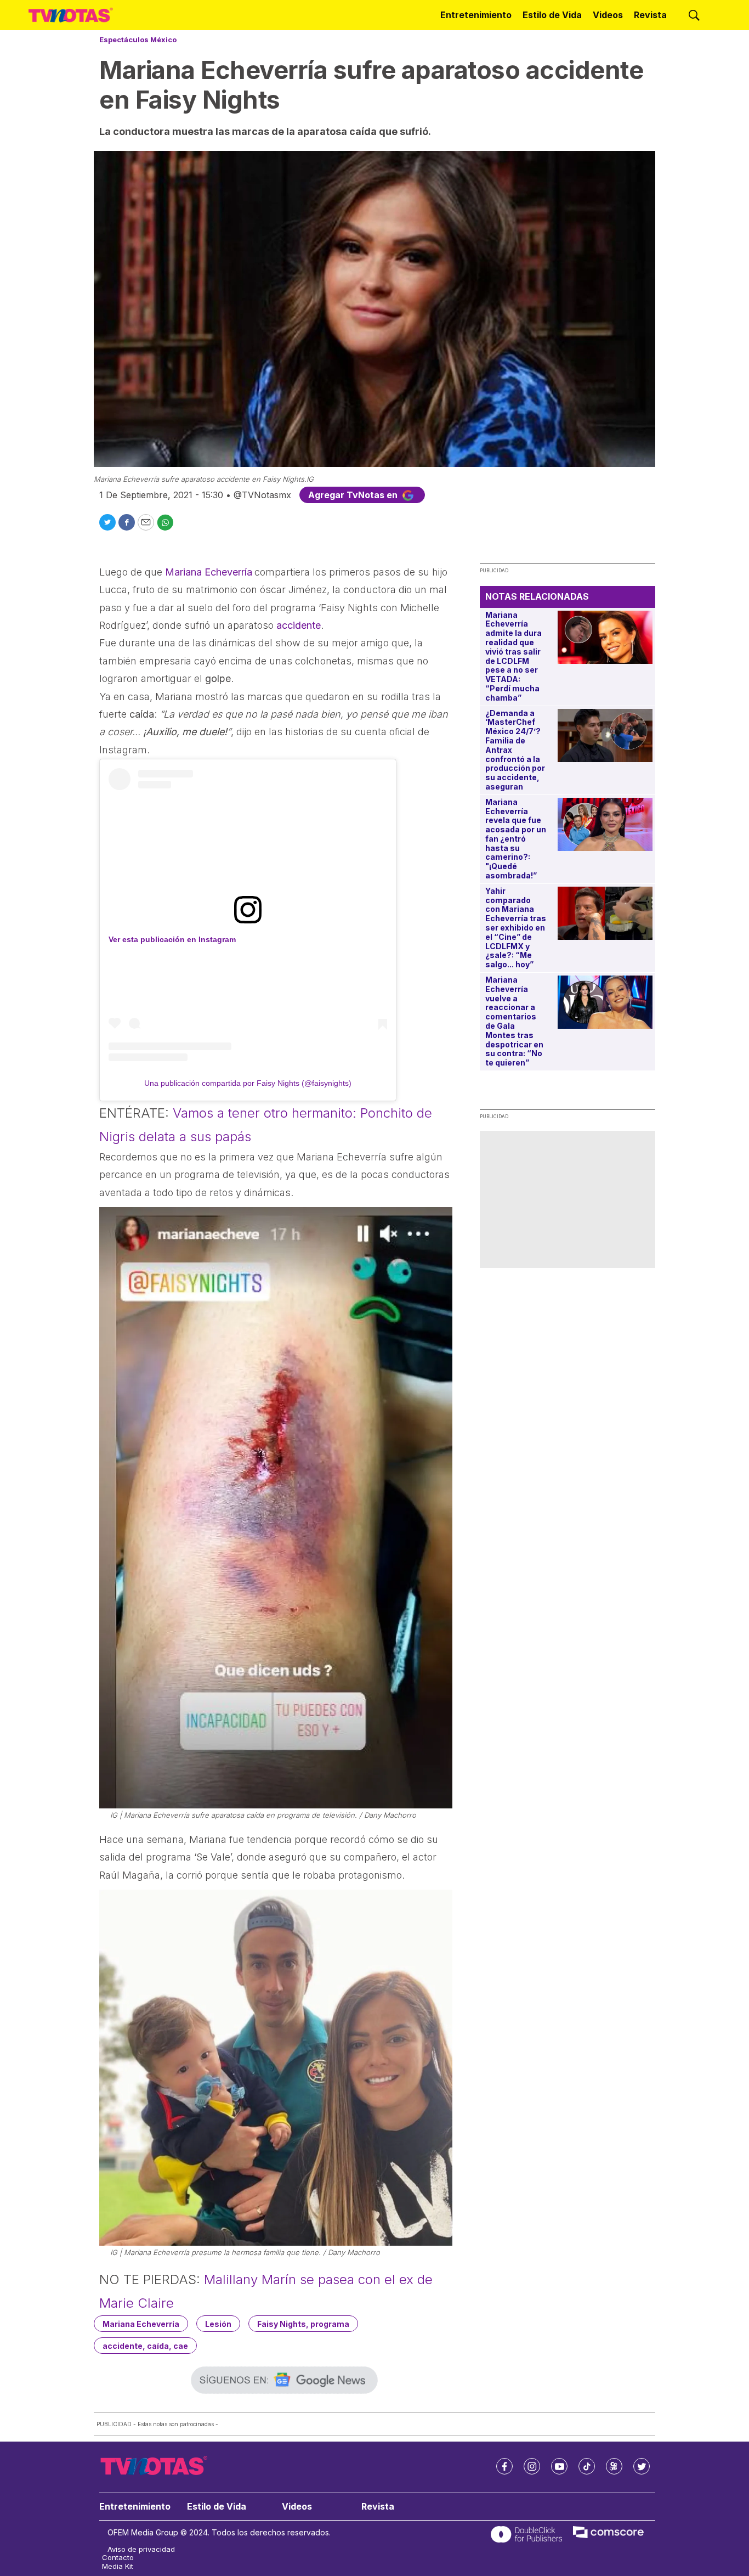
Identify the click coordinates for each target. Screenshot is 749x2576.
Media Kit (118, 2566)
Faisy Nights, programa (303, 2324)
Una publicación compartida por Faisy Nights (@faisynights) (248, 1083)
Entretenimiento (476, 15)
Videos (608, 15)
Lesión (218, 2324)
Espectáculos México (138, 40)
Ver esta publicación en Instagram (172, 939)
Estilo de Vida (552, 15)
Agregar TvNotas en (354, 495)
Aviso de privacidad (141, 2549)
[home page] (71, 15)
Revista (650, 15)
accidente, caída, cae (145, 2346)
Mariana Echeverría (141, 2324)
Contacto (118, 2558)
